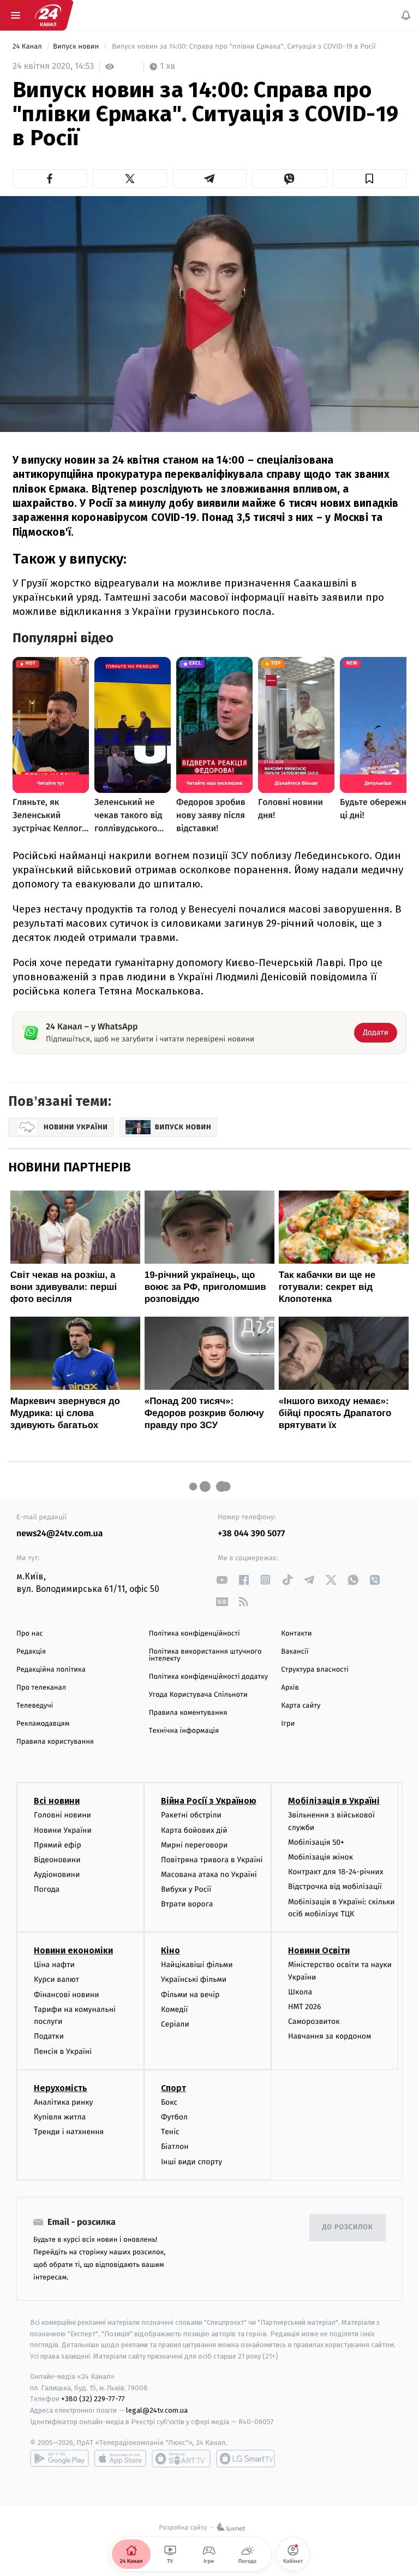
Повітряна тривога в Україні (212, 1860)
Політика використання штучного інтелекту (205, 1655)
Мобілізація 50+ (316, 1842)
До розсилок (348, 2227)
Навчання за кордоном (330, 2036)
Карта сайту (301, 1706)
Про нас (30, 1634)
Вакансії (295, 1652)
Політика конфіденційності (194, 1634)
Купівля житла (60, 2117)
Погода (47, 1889)
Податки (49, 2036)
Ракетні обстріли (191, 1815)
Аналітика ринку (63, 2102)
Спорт (173, 2088)
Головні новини (62, 1815)
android (59, 2459)
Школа (300, 1992)
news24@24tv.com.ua (60, 1534)
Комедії (174, 2009)
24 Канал (28, 47)
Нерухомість (61, 2088)
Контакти (296, 1634)
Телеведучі (35, 1706)
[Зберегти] (369, 179)
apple (120, 2459)
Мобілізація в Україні (334, 1801)
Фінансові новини (67, 1995)
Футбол (174, 2117)
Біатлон (175, 2146)
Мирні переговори (194, 1845)
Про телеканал (41, 1688)
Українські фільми (194, 1980)
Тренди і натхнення (69, 2132)
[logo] (48, 15)
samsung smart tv (246, 2459)
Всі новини (57, 1801)
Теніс (170, 2132)
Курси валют (56, 1980)
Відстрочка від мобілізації (335, 1887)
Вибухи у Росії (186, 1889)
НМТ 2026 (305, 2007)
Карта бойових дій (194, 1830)
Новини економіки (73, 1950)
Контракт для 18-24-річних (336, 1872)
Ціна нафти (54, 1965)
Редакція (31, 1652)
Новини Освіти (319, 1950)
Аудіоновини (57, 1875)
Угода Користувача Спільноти (198, 1695)
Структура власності (315, 1670)
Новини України (63, 1830)
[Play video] (209, 319)
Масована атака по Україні (209, 1875)
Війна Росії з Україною (209, 1801)
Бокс (169, 2102)
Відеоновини (57, 1860)
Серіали (175, 2024)
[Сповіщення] (406, 15)
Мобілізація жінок (321, 1857)
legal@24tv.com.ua (157, 2410)
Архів (290, 1688)
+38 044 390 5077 (251, 1534)
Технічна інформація (184, 1731)
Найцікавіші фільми (197, 1965)
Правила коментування (188, 1713)
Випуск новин (77, 47)
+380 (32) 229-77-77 (93, 2399)
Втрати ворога (187, 1905)
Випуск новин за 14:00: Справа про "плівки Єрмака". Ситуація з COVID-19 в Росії (244, 47)
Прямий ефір (58, 1845)
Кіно (170, 1950)
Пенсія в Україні (63, 2051)
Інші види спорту (191, 2162)
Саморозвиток (314, 2021)
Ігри (288, 1724)
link (222, 1580)
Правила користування (55, 1742)
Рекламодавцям (43, 1724)
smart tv (181, 2459)
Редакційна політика (51, 1670)
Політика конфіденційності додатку (209, 1677)
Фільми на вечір (190, 1995)
